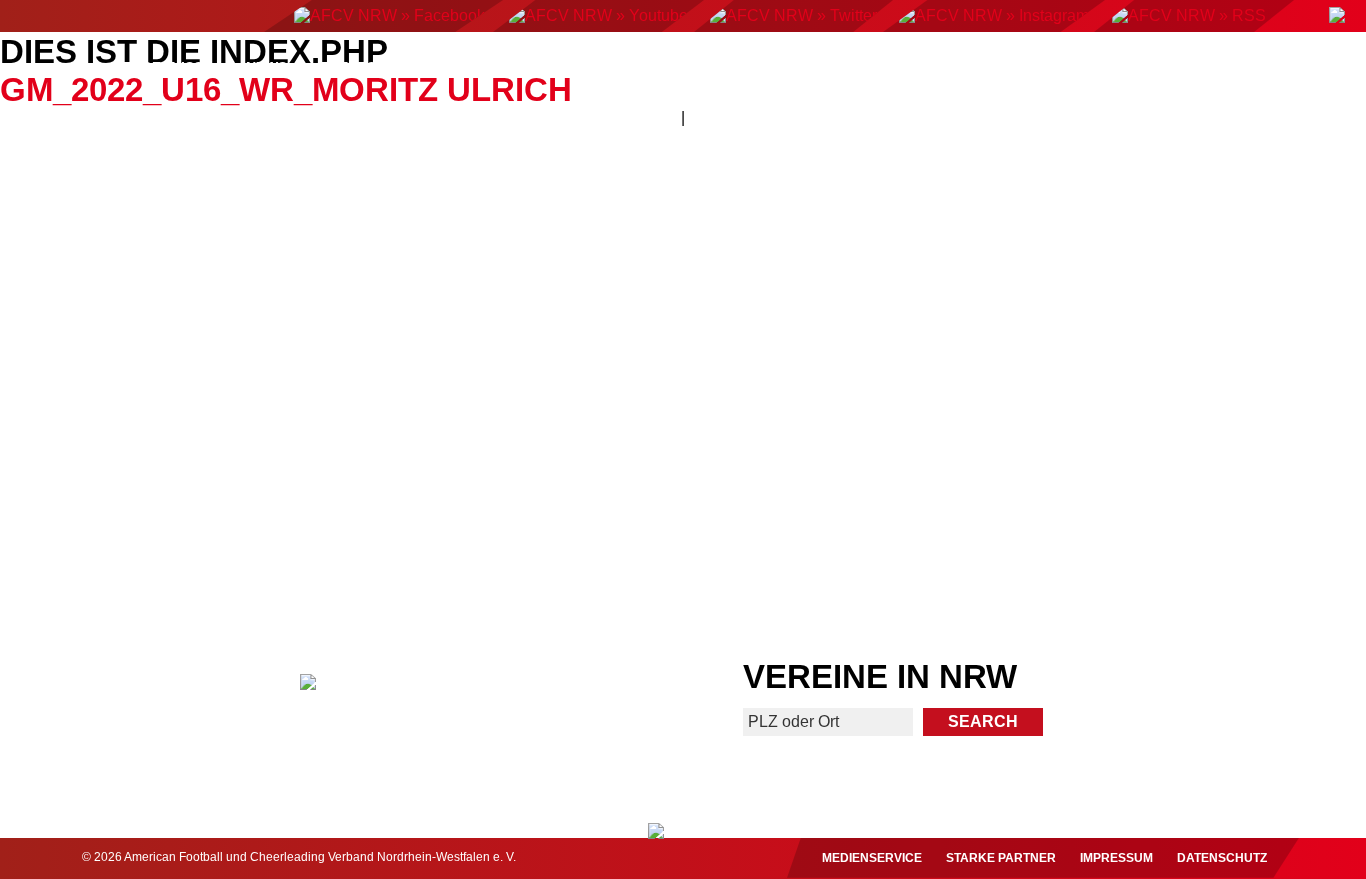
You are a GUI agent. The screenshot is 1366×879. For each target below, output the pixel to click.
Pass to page (334, 311)
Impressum (1116, 858)
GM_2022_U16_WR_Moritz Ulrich (286, 89)
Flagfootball (659, 67)
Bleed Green (516, 511)
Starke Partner (1001, 858)
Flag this (849, 511)
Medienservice (872, 858)
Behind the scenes (1193, 511)
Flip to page (1031, 311)
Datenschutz (1222, 858)
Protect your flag (172, 511)
